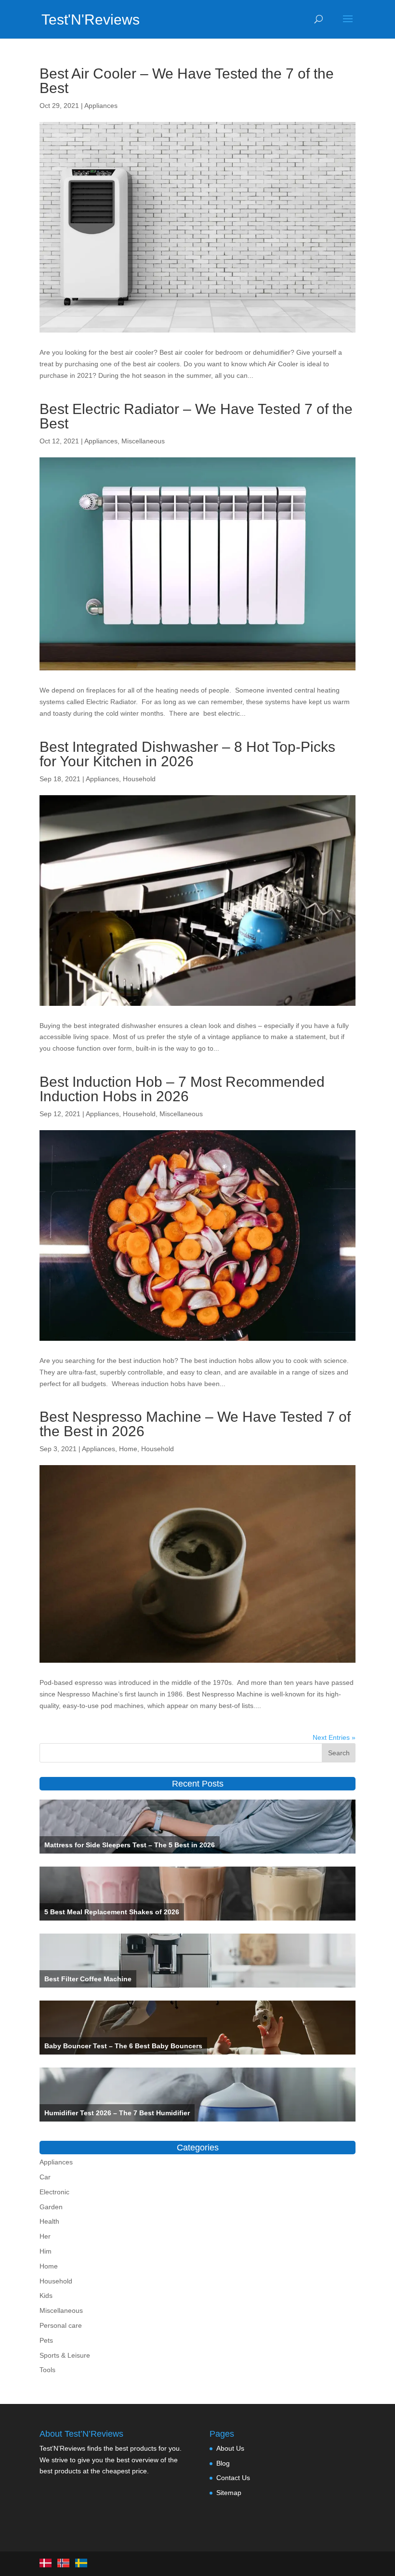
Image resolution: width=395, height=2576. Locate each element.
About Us (230, 2448)
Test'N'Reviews (91, 20)
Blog (223, 2463)
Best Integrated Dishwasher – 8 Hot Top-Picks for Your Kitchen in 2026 (187, 754)
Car (45, 2177)
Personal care (61, 2325)
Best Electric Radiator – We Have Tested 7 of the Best (196, 416)
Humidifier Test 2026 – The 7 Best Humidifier (117, 2113)
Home (128, 1449)
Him (46, 2251)
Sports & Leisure (65, 2355)
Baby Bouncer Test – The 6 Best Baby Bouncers (123, 2046)
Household (139, 779)
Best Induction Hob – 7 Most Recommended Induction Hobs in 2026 (182, 1089)
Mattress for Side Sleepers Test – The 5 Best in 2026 (130, 1845)
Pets (46, 2340)
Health (49, 2221)
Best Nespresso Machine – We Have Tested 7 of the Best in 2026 (195, 1424)
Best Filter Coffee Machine (88, 1979)
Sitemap (229, 2493)
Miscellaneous (143, 441)
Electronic (54, 2192)
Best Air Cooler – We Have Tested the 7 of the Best (187, 81)
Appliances (101, 106)
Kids (46, 2296)
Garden (51, 2207)
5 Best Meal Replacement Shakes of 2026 (112, 1912)
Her (45, 2236)
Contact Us (233, 2478)
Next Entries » (334, 1737)
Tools (47, 2370)
